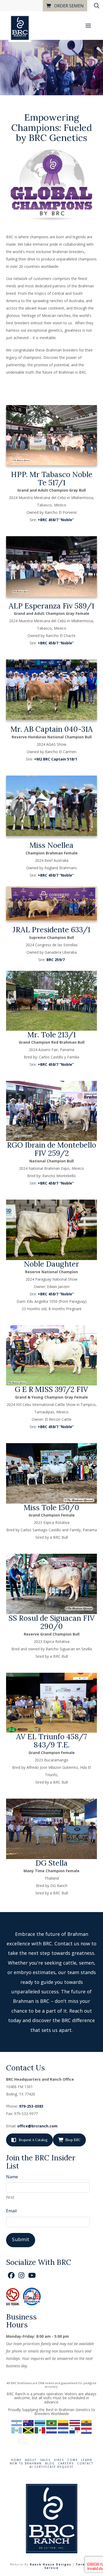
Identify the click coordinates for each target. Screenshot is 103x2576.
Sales (45, 2460)
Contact (85, 2463)
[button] (88, 26)
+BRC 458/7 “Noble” (56, 520)
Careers (66, 2463)
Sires (59, 2460)
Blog (50, 2463)
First (10, 2197)
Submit (21, 2239)
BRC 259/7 (56, 960)
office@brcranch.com (37, 2126)
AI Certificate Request (51, 2467)
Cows (72, 2460)
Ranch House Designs (51, 2564)
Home (16, 2460)
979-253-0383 (31, 2106)
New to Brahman (26, 2463)
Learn (87, 2460)
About (31, 2460)
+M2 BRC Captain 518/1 (56, 759)
